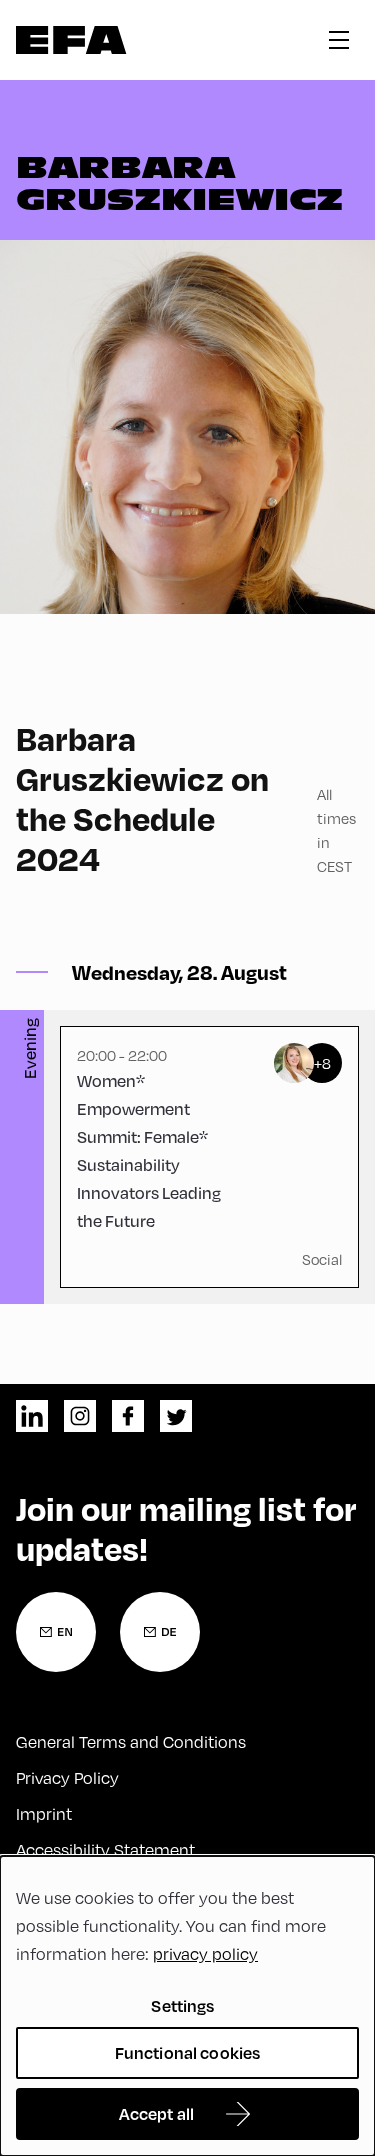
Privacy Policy (67, 1778)
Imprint (44, 1814)
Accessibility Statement (105, 1850)
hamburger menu (339, 40)
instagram (80, 1416)
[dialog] (187, 2006)
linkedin (32, 1416)
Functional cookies (188, 2052)
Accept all (157, 2113)
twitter (176, 1416)
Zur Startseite (71, 40)
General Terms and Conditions (131, 1742)
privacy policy (205, 1954)
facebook (128, 1416)
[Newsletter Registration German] (160, 1632)
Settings (182, 2005)
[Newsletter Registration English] (56, 1632)
